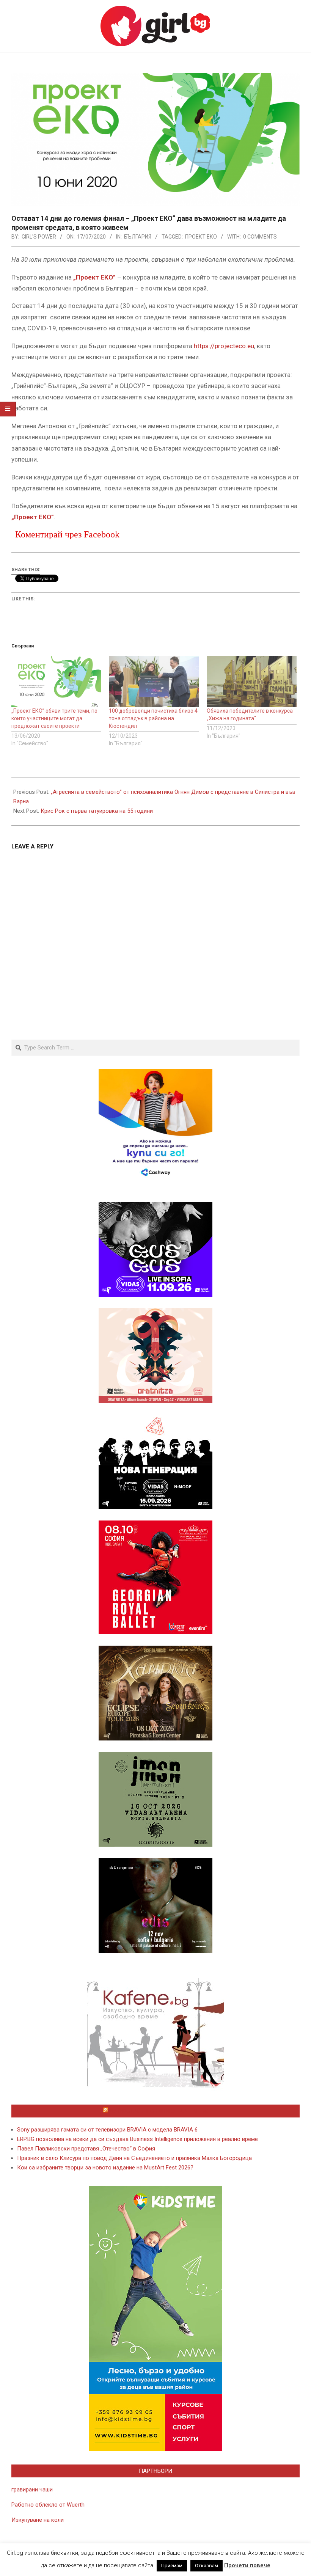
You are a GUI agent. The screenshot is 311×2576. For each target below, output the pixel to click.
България (138, 237)
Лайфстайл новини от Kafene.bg (159, 2111)
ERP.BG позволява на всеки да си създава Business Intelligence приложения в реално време (137, 2139)
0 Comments (260, 237)
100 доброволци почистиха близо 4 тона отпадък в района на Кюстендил (153, 718)
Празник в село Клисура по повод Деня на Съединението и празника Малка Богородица (134, 2158)
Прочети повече (247, 2565)
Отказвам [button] (207, 2566)
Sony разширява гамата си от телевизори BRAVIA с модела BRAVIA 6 (107, 2130)
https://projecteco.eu (224, 346)
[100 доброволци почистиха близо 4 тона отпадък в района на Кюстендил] (154, 682)
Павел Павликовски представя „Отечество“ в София (86, 2149)
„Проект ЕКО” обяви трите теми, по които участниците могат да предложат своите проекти (54, 718)
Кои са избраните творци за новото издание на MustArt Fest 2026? (105, 2168)
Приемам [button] (172, 2566)
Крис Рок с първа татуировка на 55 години (97, 811)
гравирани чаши (32, 2490)
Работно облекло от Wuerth (48, 2505)
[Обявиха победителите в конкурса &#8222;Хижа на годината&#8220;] (252, 682)
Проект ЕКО (201, 237)
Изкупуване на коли (38, 2520)
